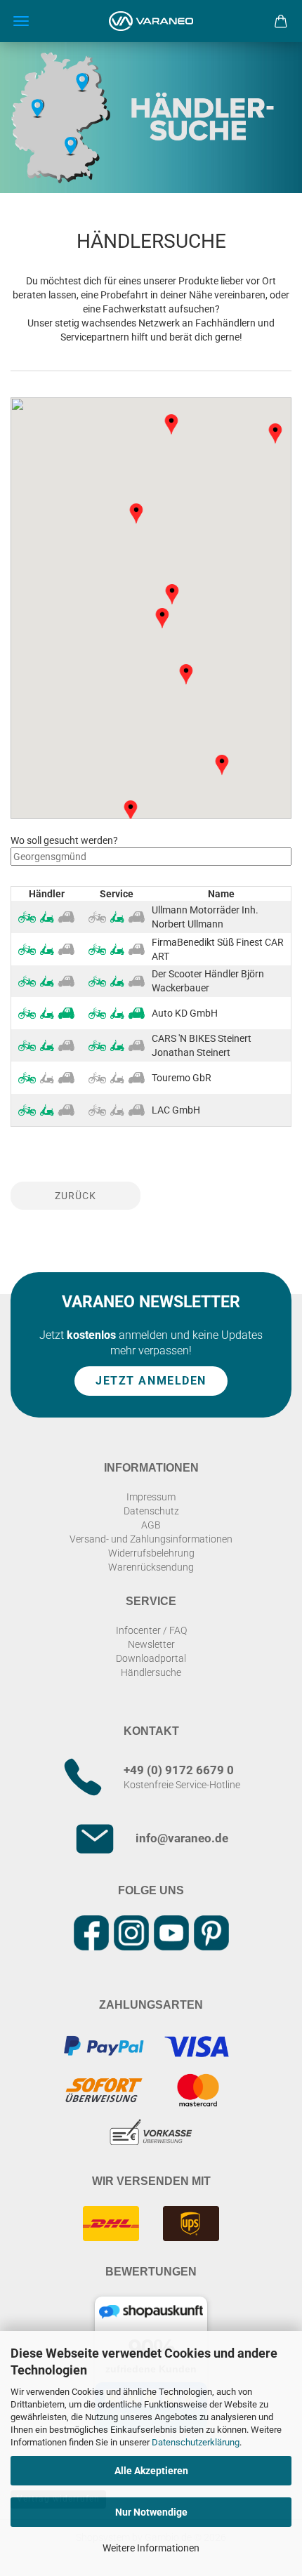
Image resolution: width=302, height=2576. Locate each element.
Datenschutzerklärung (196, 2442)
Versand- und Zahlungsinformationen (151, 1539)
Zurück (75, 1196)
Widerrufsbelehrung (151, 1553)
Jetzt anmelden (151, 1380)
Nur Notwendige (151, 2512)
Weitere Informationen (151, 2548)
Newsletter (151, 1644)
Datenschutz (151, 1511)
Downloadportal (151, 1658)
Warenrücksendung (151, 1567)
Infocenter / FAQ (151, 1630)
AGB (151, 1525)
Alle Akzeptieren (151, 2471)
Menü (21, 21)
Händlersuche (151, 1672)
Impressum (151, 1497)
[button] (172, 595)
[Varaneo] (151, 21)
